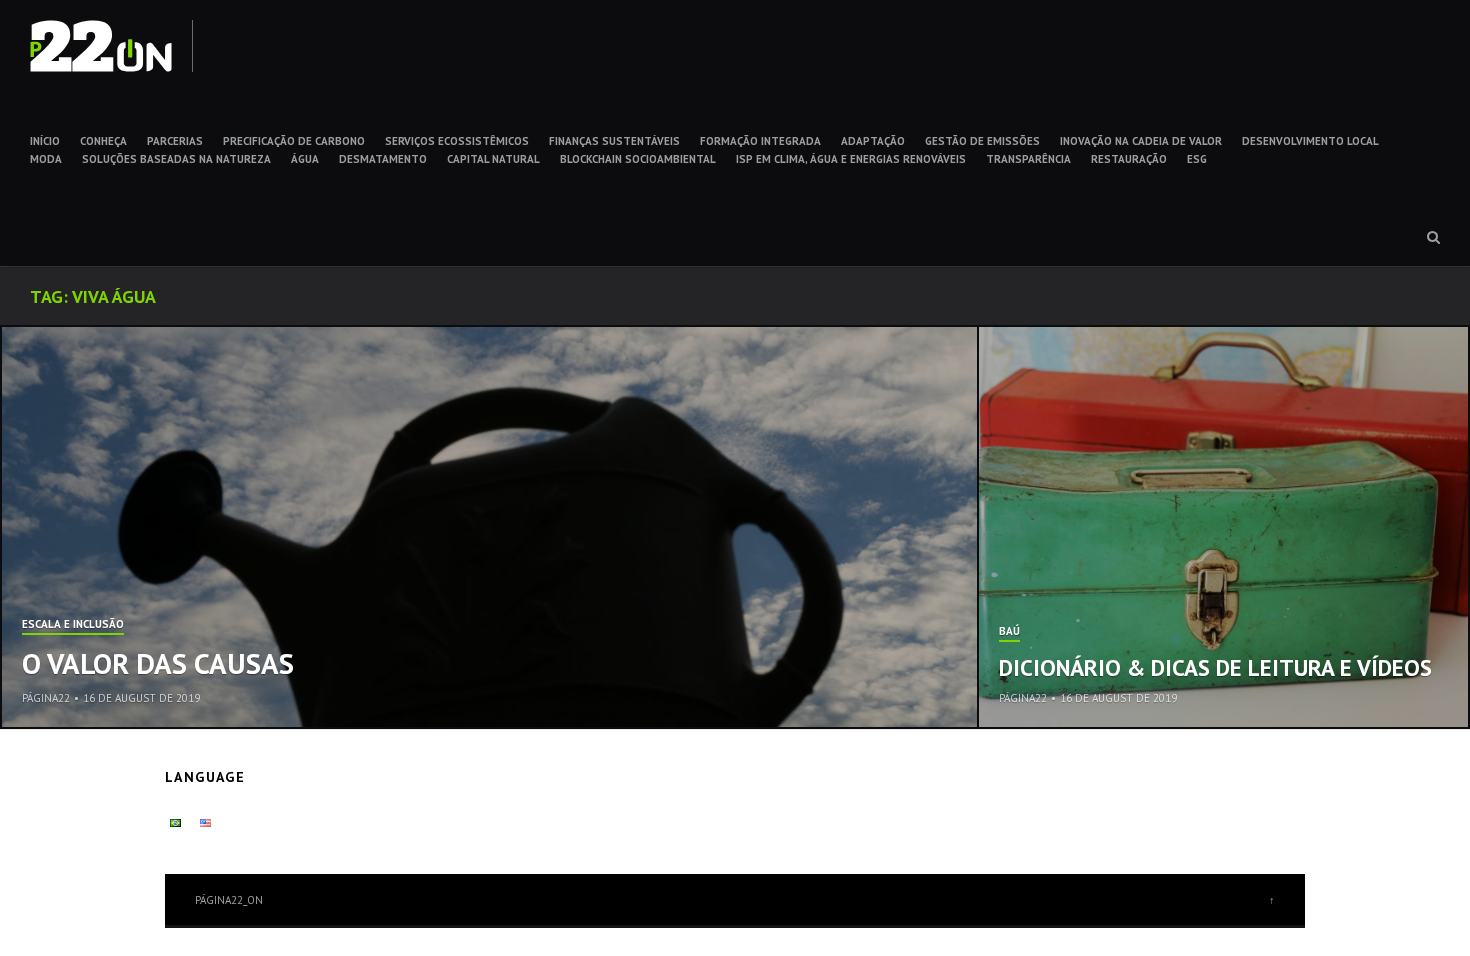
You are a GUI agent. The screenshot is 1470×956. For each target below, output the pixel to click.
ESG (1197, 159)
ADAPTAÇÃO (873, 141)
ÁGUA (305, 159)
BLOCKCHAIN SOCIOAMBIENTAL (638, 159)
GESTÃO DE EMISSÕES (982, 141)
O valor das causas (158, 663)
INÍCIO (45, 141)
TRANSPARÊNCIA (1028, 159)
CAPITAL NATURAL (493, 159)
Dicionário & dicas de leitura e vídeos (1215, 667)
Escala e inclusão (73, 625)
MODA (46, 159)
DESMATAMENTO (383, 159)
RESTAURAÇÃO (1129, 159)
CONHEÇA (103, 141)
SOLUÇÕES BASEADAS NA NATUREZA (176, 159)
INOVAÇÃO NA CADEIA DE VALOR (1141, 141)
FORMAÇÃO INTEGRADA (760, 141)
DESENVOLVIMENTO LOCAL (1310, 141)
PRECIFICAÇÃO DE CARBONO (294, 141)
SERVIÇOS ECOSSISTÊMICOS (457, 141)
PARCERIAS (175, 141)
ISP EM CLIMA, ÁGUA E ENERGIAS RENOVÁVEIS (851, 159)
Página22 (46, 698)
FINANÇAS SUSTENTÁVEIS (614, 141)
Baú (1009, 632)
